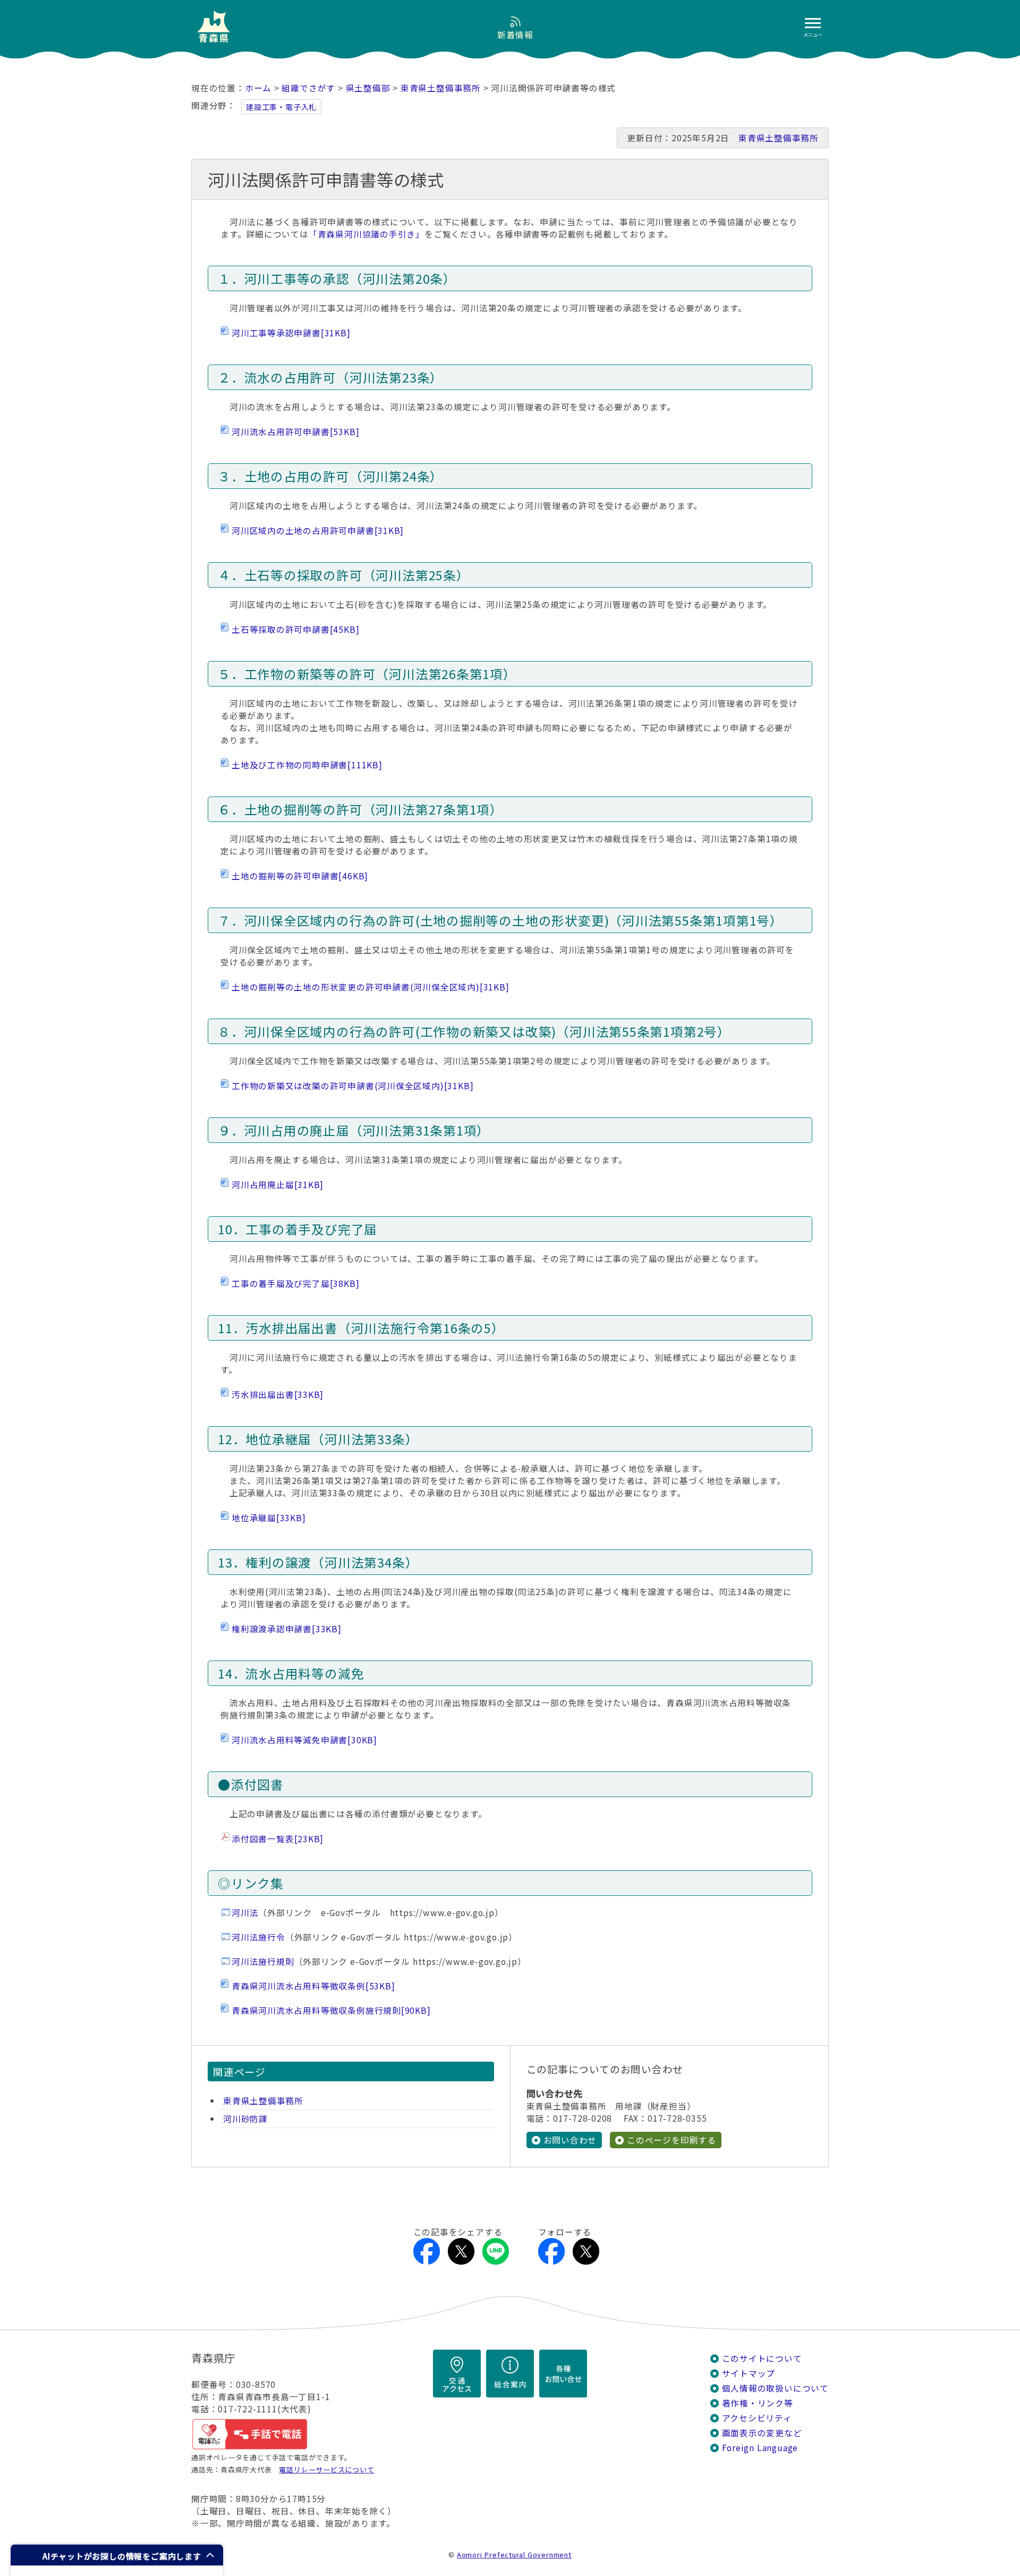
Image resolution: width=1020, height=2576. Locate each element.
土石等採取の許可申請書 (295, 629)
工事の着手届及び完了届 (295, 1283)
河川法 (245, 1913)
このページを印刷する (671, 2140)
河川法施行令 (258, 1937)
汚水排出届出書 (278, 1395)
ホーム (258, 88)
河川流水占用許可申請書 (295, 432)
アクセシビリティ (757, 2418)
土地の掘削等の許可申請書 (300, 876)
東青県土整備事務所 (441, 88)
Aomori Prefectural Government (514, 2554)
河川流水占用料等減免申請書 (304, 1740)
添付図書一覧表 (278, 1839)
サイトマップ (749, 2373)
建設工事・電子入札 (281, 107)
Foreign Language (760, 2448)
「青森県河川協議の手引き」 (367, 234)
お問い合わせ (570, 2140)
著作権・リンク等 (758, 2403)
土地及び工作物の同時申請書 (307, 765)
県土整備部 (368, 88)
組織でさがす (308, 88)
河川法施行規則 (263, 1961)
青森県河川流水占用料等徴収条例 (313, 1986)
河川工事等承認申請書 (291, 333)
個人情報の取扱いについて (775, 2388)
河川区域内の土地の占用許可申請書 (318, 531)
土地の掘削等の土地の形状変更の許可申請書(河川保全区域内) (370, 987)
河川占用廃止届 (278, 1185)
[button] (117, 2555)
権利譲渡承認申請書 (287, 1629)
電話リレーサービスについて (326, 2469)
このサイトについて (762, 2358)
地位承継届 (269, 1518)
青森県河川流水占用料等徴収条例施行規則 (331, 2010)
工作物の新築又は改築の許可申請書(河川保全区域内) (352, 1086)
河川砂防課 (245, 2119)
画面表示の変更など (762, 2433)
